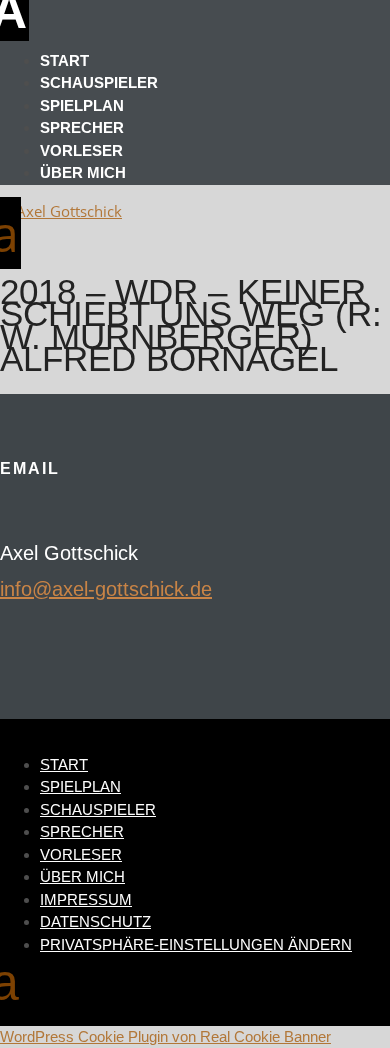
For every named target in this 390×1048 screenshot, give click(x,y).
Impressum (86, 899)
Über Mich (83, 172)
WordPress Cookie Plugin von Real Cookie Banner (165, 1036)
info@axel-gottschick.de (106, 589)
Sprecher (82, 127)
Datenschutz (95, 921)
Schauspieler (99, 82)
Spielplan (82, 105)
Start (64, 60)
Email (30, 468)
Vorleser (81, 150)
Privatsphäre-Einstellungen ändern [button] (196, 944)
